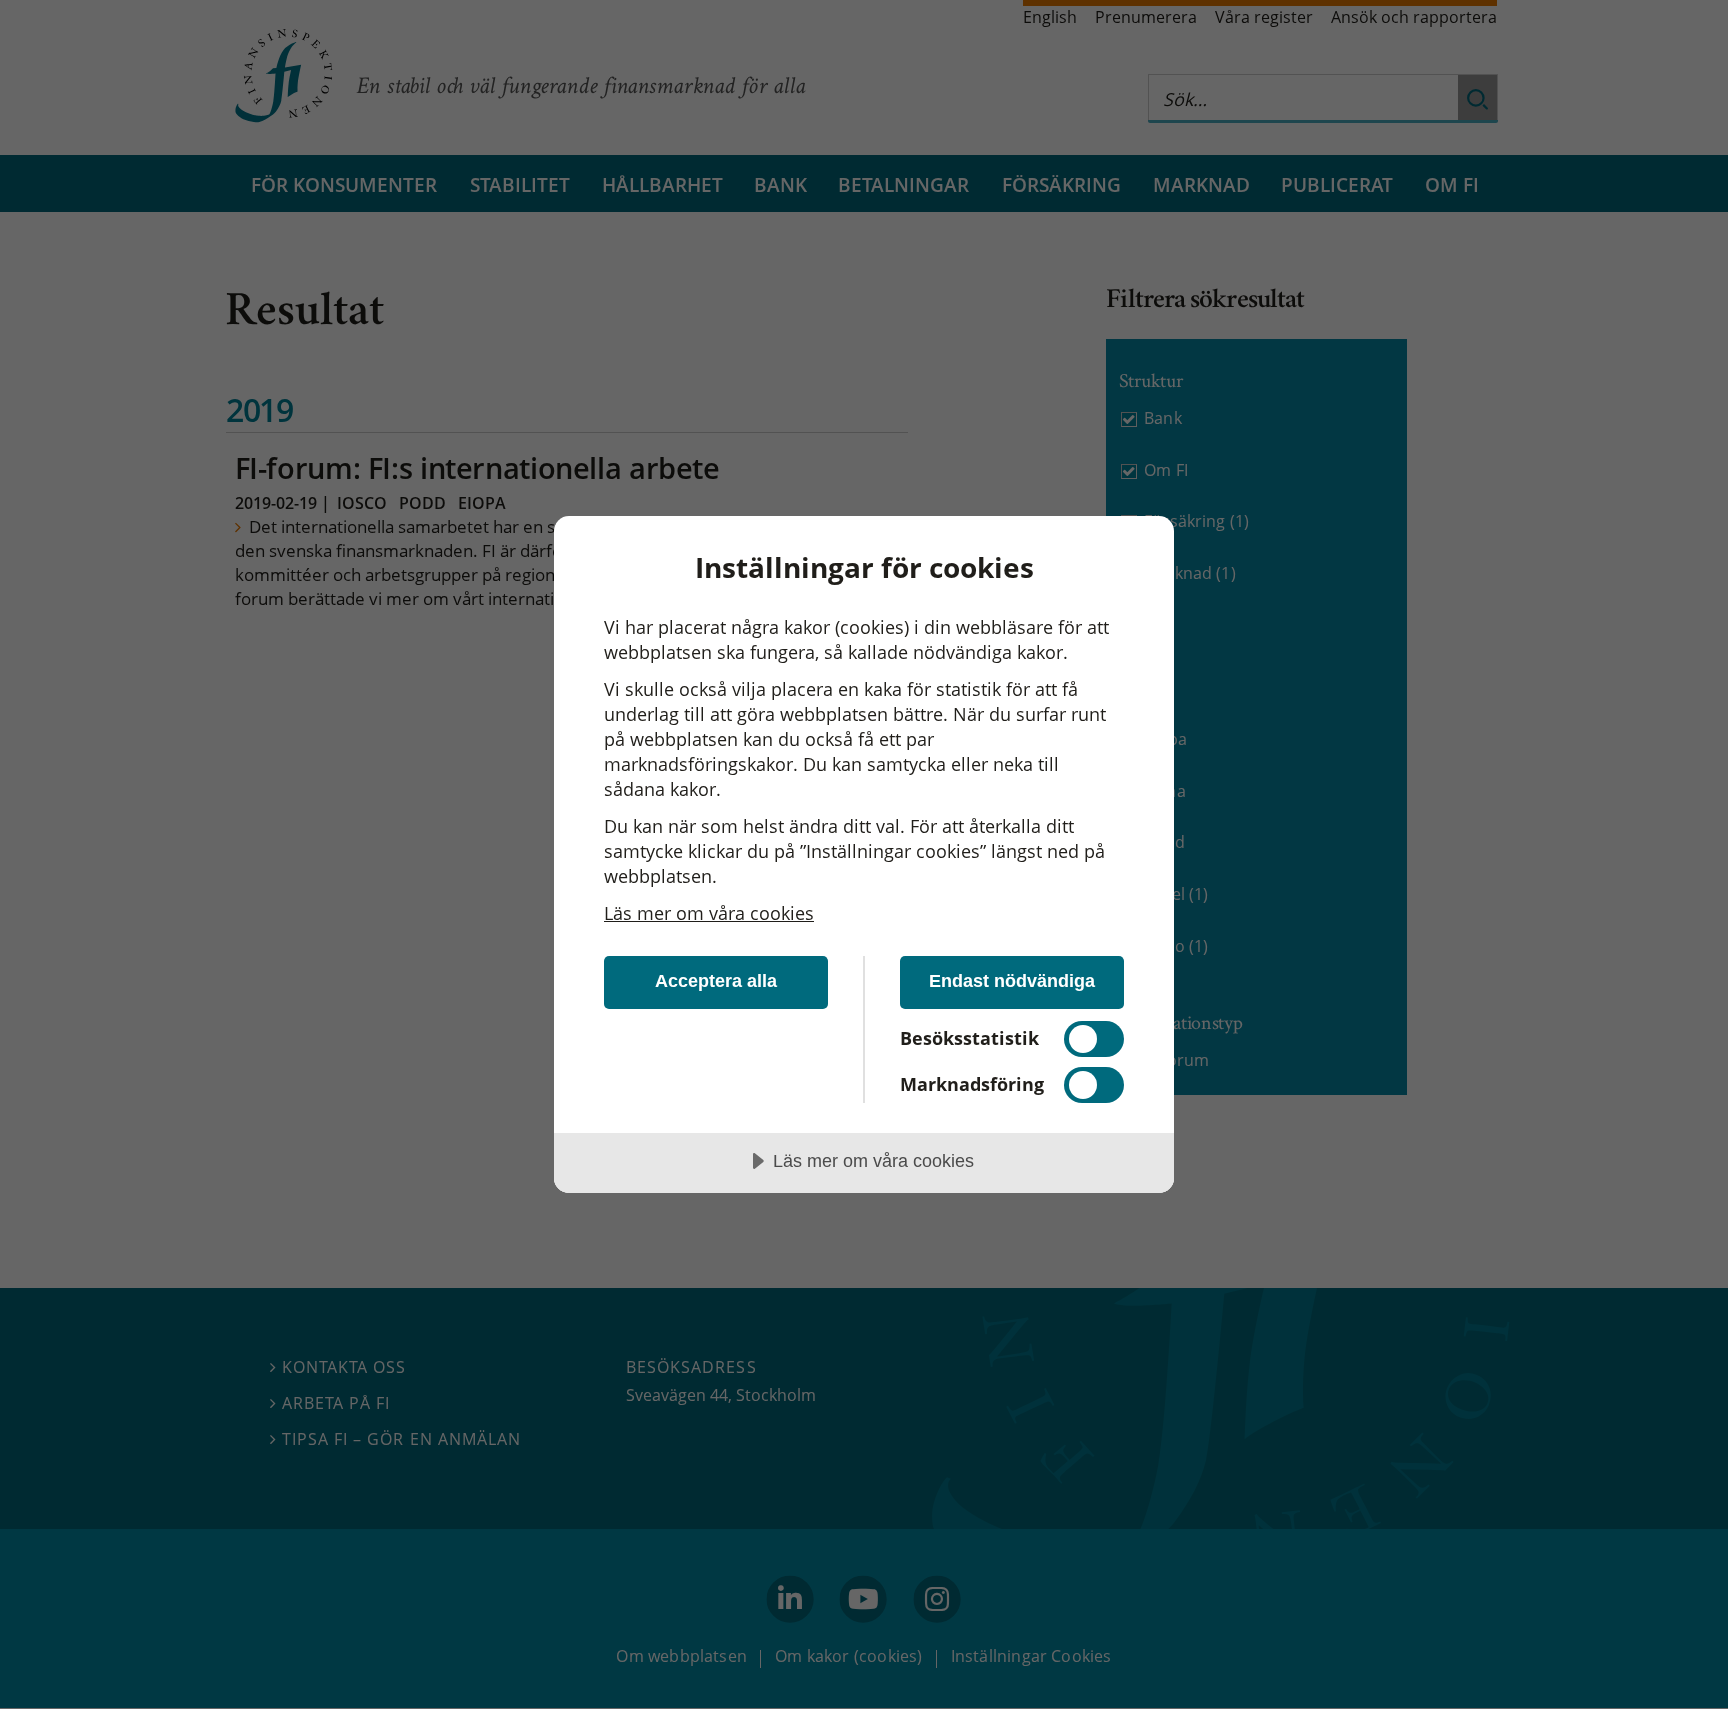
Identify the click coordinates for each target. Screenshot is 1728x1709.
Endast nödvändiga (1012, 981)
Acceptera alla (716, 981)
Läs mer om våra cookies (709, 913)
